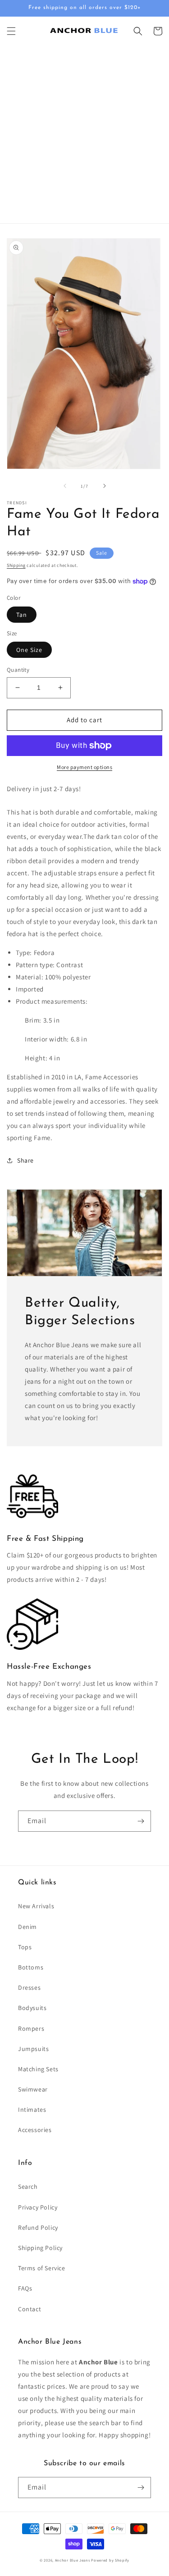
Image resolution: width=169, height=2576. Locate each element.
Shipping (16, 565)
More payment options (84, 767)
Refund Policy (38, 2227)
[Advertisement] (84, 134)
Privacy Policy (38, 2207)
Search (28, 2187)
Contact (30, 2309)
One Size (29, 650)
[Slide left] (65, 486)
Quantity (18, 670)
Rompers (31, 2028)
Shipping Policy (40, 2248)
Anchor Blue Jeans (73, 2560)
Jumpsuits (33, 2049)
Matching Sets (38, 2069)
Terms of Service (42, 2268)
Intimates (32, 2110)
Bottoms (31, 1967)
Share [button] (25, 1160)
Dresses (29, 1987)
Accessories (35, 2130)
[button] (11, 31)
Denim (27, 1927)
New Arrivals (36, 1906)
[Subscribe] (141, 1821)
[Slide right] (105, 486)
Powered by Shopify (110, 2560)
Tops (25, 1947)
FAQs (25, 2288)
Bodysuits (32, 2008)
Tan (22, 615)
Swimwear (33, 2089)
